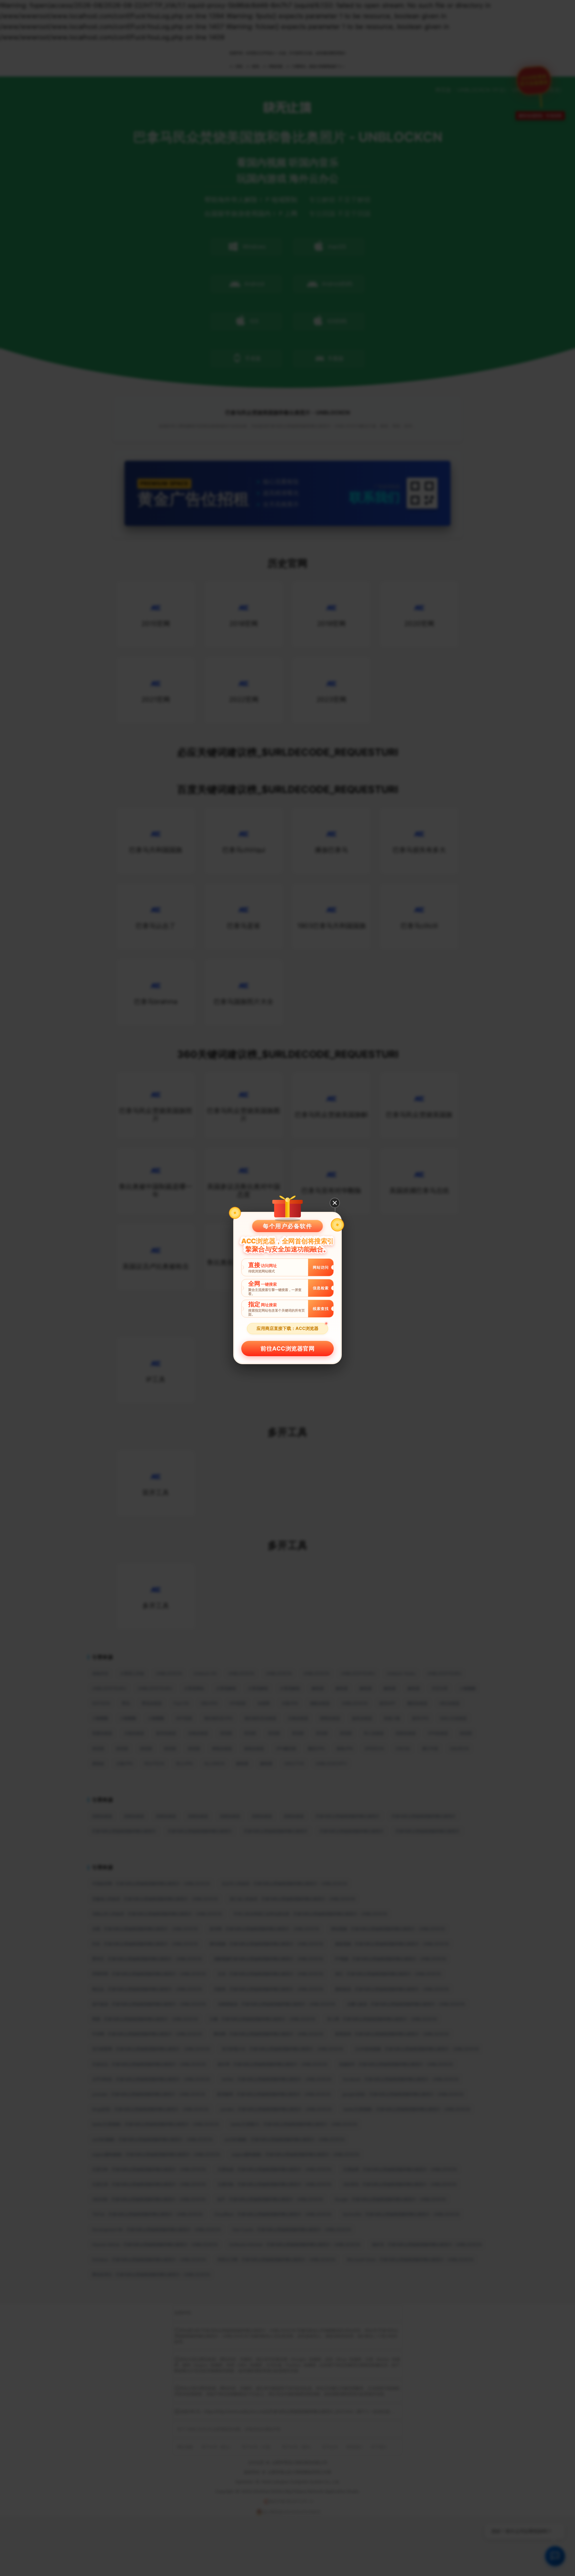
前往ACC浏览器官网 (287, 1349)
